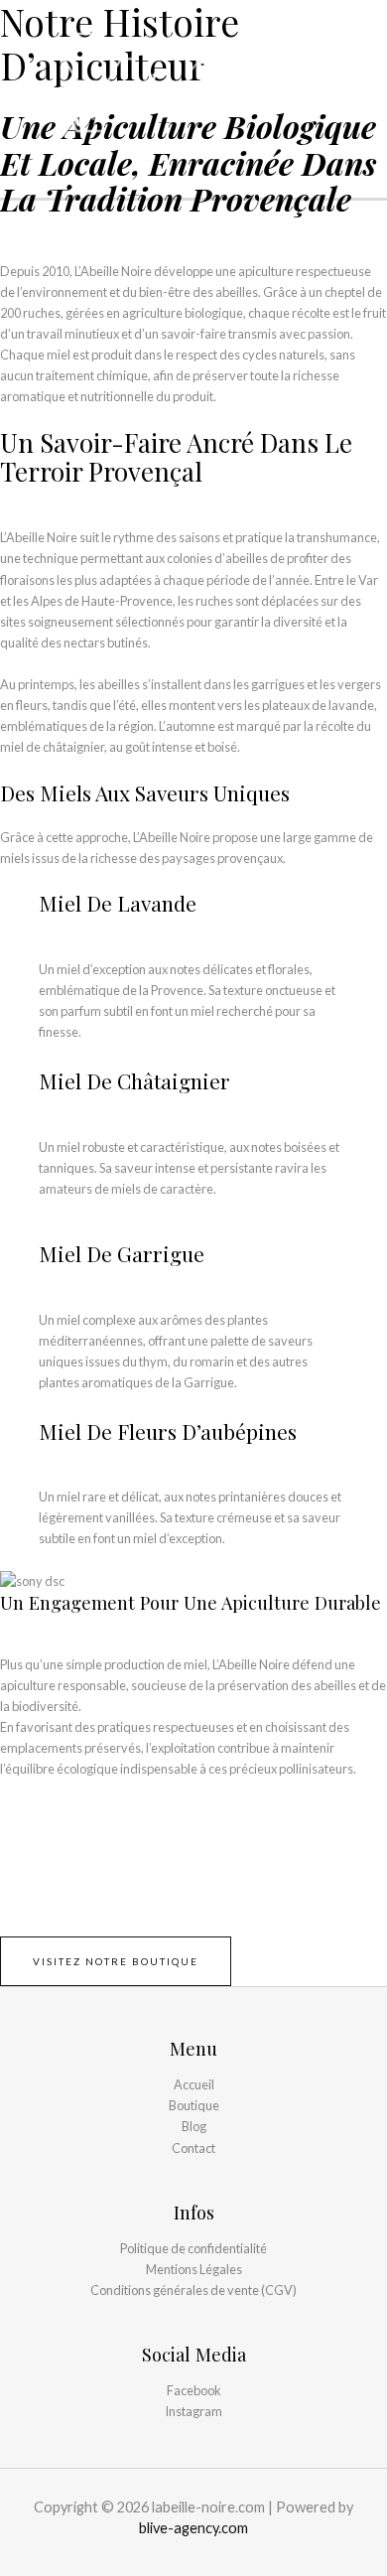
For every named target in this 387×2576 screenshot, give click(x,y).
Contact (193, 2148)
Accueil (194, 2084)
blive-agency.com (193, 2528)
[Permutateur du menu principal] (368, 82)
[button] (116, 1961)
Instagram (193, 2411)
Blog (194, 2126)
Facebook (194, 2390)
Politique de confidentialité (193, 2248)
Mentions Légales (194, 2269)
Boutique (194, 2105)
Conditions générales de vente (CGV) (193, 2290)
